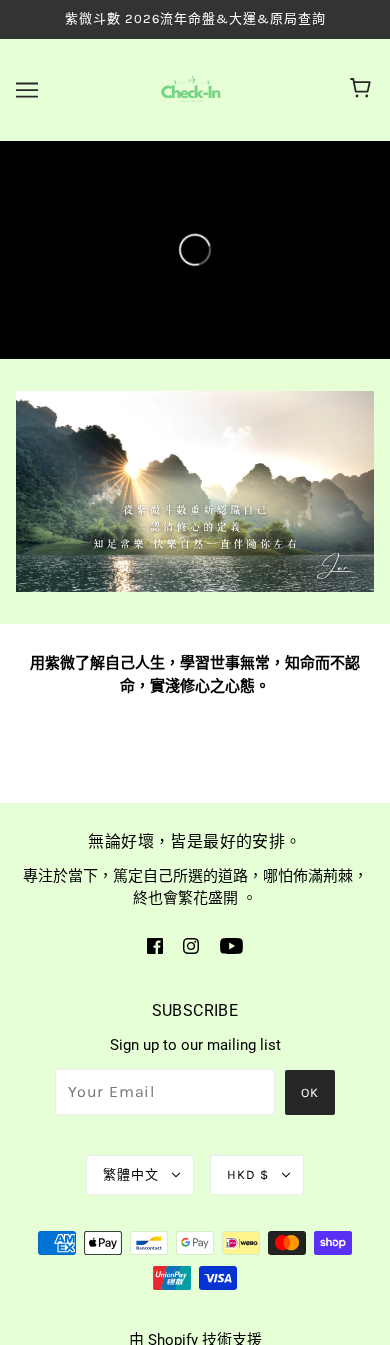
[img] (155, 945)
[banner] (191, 88)
